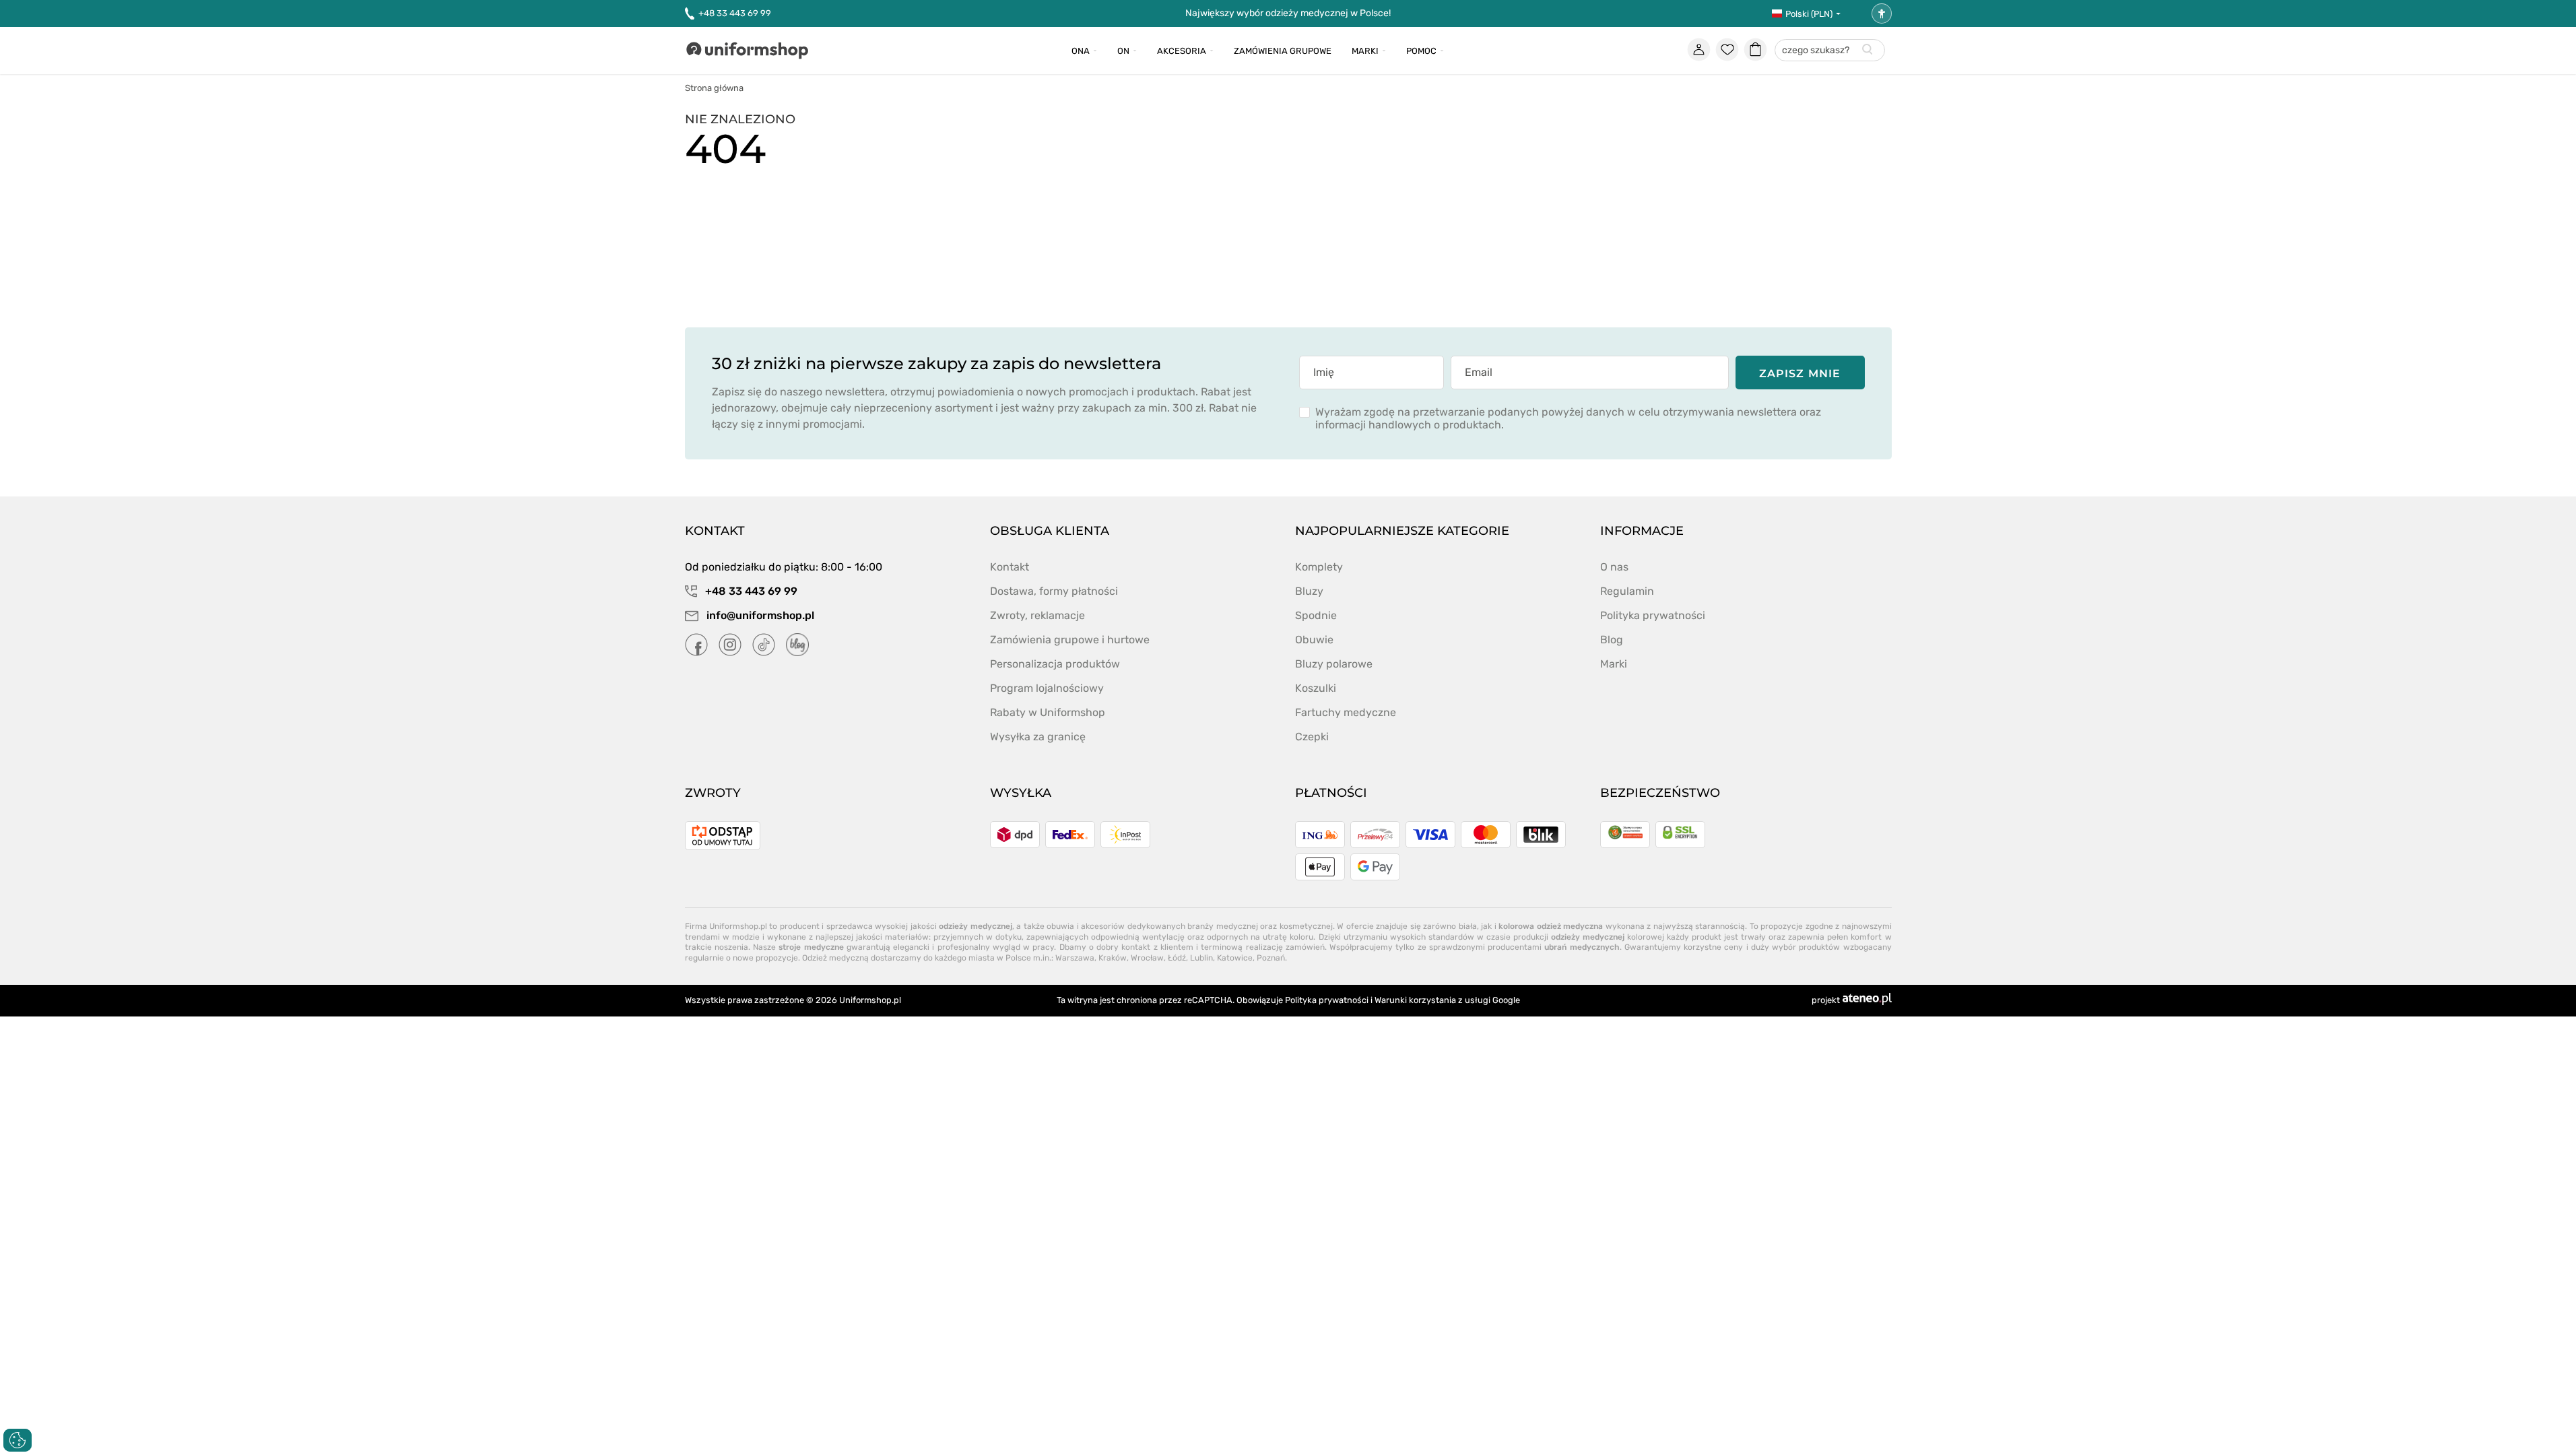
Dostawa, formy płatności (1054, 591)
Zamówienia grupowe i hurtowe (1070, 640)
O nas (1614, 567)
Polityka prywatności (1653, 615)
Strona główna (714, 88)
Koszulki (1316, 688)
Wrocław (1147, 958)
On (1123, 51)
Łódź (1177, 958)
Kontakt (1010, 567)
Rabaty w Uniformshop (1048, 712)
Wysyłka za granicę (1038, 737)
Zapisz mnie (1800, 374)
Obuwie (1314, 640)
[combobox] (1830, 51)
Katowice (1235, 958)
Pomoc (1421, 51)
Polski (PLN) (1809, 14)
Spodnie (1316, 615)
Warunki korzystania (1415, 1000)
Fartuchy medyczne (1346, 712)
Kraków (1113, 958)
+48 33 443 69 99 (735, 13)
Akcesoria (1182, 51)
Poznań (1271, 958)
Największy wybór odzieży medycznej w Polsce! (1288, 13)
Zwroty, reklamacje (1037, 615)
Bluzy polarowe (1334, 664)
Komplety (1319, 567)
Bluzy (1309, 591)
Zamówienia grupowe (1283, 51)
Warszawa (1075, 958)
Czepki (1312, 737)
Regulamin (1627, 591)
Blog (1612, 640)
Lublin (1201, 958)
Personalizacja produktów (1055, 664)
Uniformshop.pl (870, 1000)
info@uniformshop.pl (759, 615)
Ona (1081, 51)
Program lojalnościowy (1047, 688)
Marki (1365, 51)
